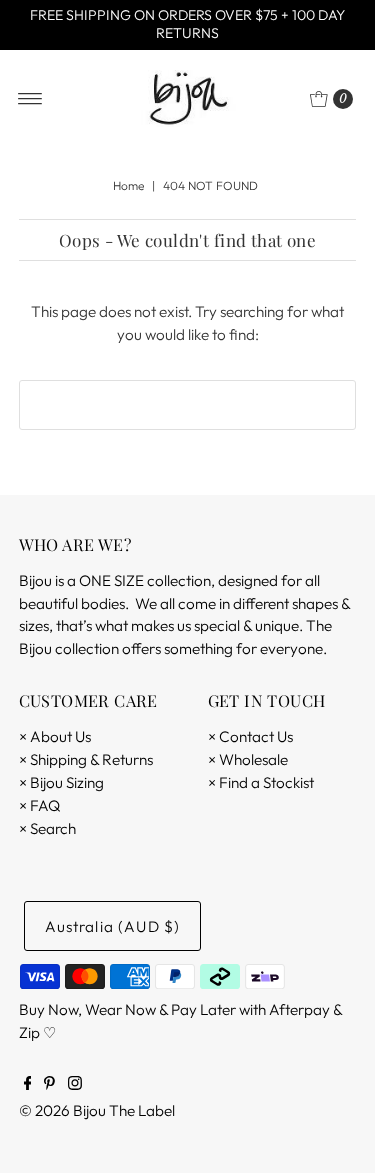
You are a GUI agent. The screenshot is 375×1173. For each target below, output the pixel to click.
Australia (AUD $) (113, 926)
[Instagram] (75, 1085)
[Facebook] (28, 1085)
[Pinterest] (49, 1085)
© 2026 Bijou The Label (97, 1110)
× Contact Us (250, 736)
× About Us (55, 736)
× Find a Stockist (261, 782)
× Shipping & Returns (86, 759)
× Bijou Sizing (61, 782)
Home (128, 185)
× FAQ (39, 805)
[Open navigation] (30, 99)
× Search (47, 828)
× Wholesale (248, 759)
